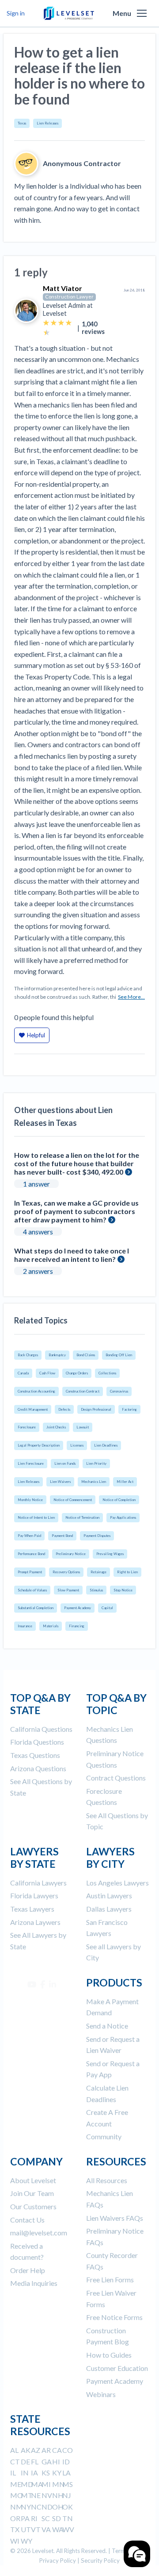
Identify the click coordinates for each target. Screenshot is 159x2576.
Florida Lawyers (34, 1895)
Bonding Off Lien (119, 1355)
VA (46, 2529)
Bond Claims (86, 1355)
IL (13, 2473)
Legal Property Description (39, 1445)
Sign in (16, 13)
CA (57, 2450)
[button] (142, 13)
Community (104, 2136)
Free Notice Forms (114, 2317)
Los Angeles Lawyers (117, 1883)
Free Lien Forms (110, 2279)
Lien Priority (96, 1463)
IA (34, 2473)
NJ (67, 2495)
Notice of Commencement (73, 1500)
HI (56, 2462)
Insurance (25, 1626)
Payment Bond (62, 1536)
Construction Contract (83, 1391)
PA (25, 2518)
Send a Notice (107, 2026)
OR (15, 2518)
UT (26, 2529)
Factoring (129, 1409)
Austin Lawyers (109, 1895)
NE (36, 2495)
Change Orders (77, 1373)
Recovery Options (66, 1572)
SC (46, 2518)
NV (47, 2495)
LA (66, 2473)
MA (37, 2484)
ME (16, 2484)
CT (15, 2462)
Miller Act (125, 1482)
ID (66, 2462)
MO (17, 2495)
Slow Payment (68, 1590)
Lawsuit (83, 1427)
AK (26, 2450)
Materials (51, 1626)
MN (59, 2484)
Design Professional (96, 1409)
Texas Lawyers (32, 1909)
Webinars (101, 2394)
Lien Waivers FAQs (115, 2218)
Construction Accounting (36, 1391)
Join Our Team (32, 2193)
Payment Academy (78, 1608)
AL (14, 2450)
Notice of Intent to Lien (36, 1517)
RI (34, 2518)
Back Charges (28, 1355)
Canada (23, 1373)
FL (35, 2462)
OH (58, 2507)
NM (17, 2507)
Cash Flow (47, 1373)
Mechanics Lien (94, 1482)
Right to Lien (127, 1572)
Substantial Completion (36, 1608)
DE (25, 2462)
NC (36, 2507)
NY (26, 2507)
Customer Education (117, 2368)
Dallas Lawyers (109, 1909)
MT (27, 2495)
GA (47, 2462)
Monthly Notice (30, 1500)
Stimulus (96, 1590)
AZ (36, 2450)
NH (58, 2495)
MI (46, 2484)
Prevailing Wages (110, 1554)
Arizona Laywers (35, 1922)
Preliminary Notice (71, 1554)
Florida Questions (37, 1742)
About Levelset (33, 2180)
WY (26, 2541)
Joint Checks (56, 1427)
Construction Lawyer (69, 297)
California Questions (41, 1729)
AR (46, 2450)
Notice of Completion (119, 1500)
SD (57, 2518)
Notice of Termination (82, 1517)
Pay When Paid (29, 1536)
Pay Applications (123, 1517)
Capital (107, 1608)
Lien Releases (47, 123)
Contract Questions (116, 1778)
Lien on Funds (65, 1463)
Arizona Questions (38, 1768)
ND (47, 2507)
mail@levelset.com (39, 2233)
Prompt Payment (30, 1572)
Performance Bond (31, 1554)
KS (46, 2473)
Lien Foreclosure (31, 1463)
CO (68, 2450)
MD (27, 2484)
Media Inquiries (34, 2283)
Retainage (98, 1572)
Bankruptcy (57, 1355)
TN (68, 2518)
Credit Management (33, 1409)
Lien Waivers (60, 1482)
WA (58, 2529)
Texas (22, 123)
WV (68, 2529)
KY (57, 2473)
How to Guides (109, 2355)
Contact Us (27, 2220)
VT (36, 2529)
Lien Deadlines (106, 1445)
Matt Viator (62, 288)
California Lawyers (38, 1883)
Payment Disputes (97, 1536)
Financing (77, 1626)
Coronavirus (119, 1391)
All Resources (107, 2180)
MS (68, 2484)
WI (15, 2541)
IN (25, 2473)
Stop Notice (123, 1590)
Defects (64, 1409)
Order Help (28, 2270)
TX (15, 2529)
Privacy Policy (58, 2560)
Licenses (77, 1445)
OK (68, 2507)
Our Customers (33, 2206)
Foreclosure (27, 1427)
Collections (107, 1373)
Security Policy (100, 2560)
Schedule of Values (32, 1590)
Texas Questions (35, 1755)
